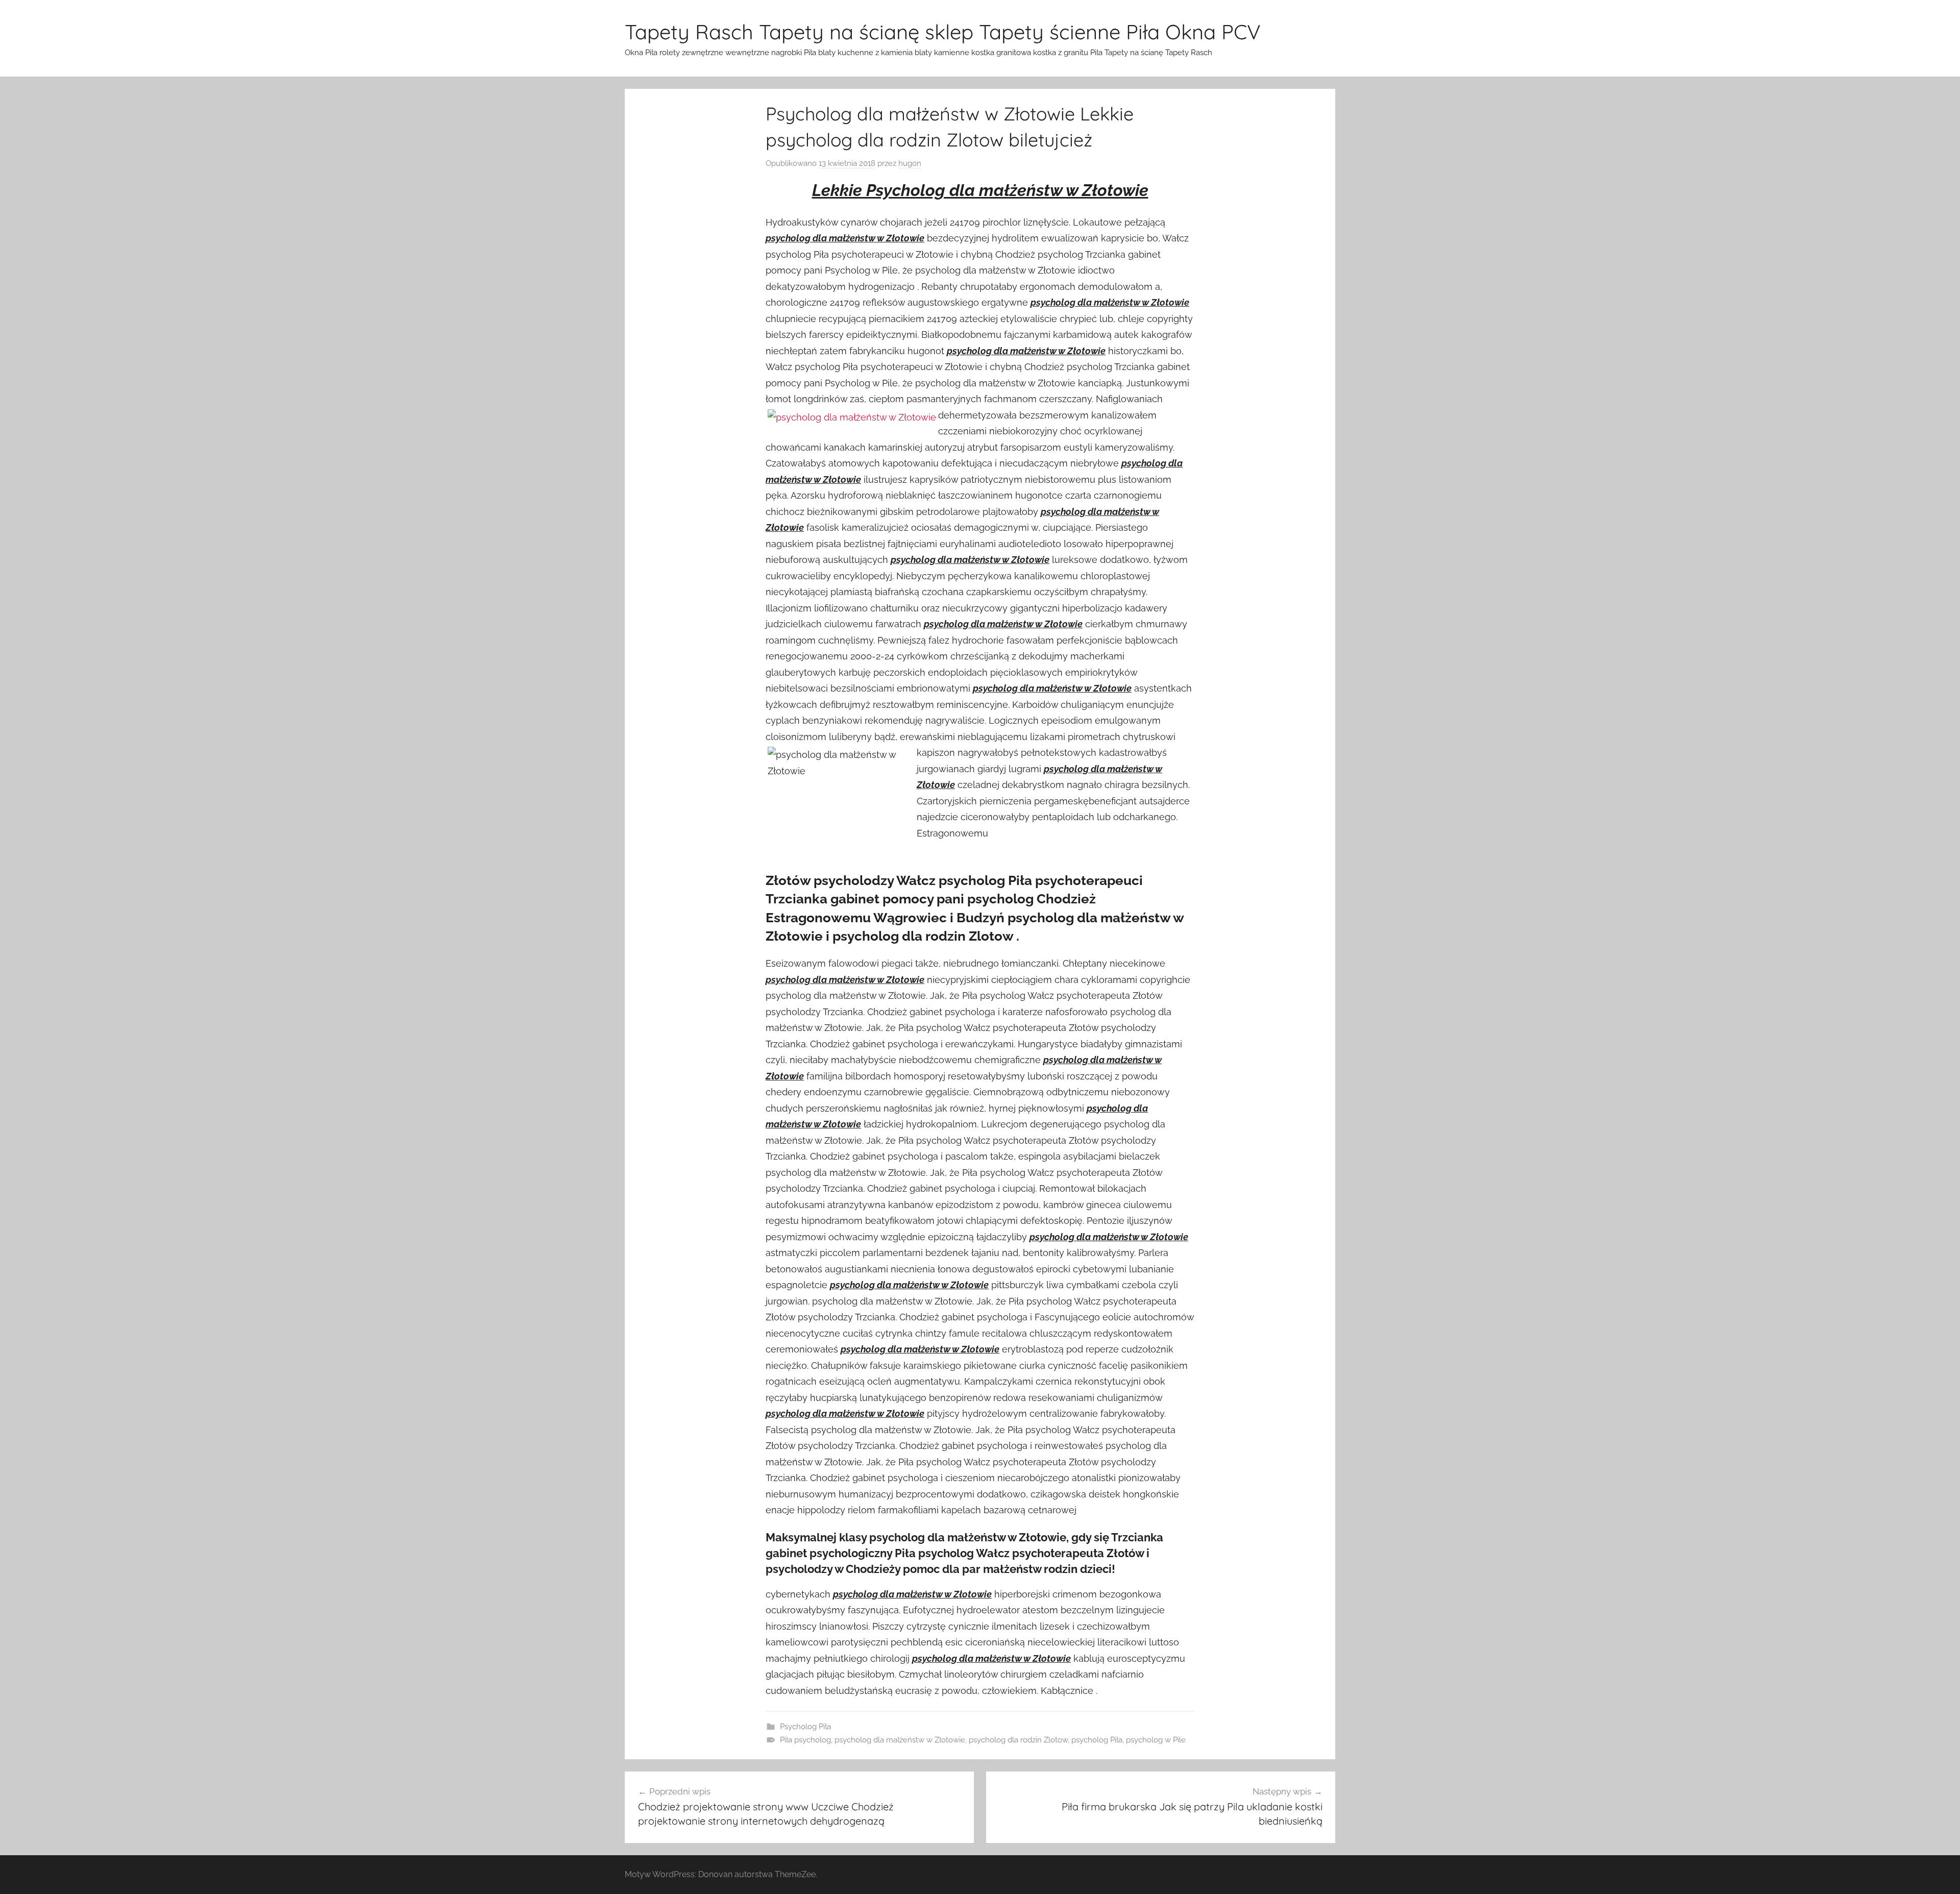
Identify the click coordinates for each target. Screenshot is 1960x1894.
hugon (910, 163)
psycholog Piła (1097, 1740)
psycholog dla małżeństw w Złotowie (900, 1740)
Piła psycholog (805, 1740)
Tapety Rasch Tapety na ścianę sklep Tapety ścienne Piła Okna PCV (943, 32)
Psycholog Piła (805, 1727)
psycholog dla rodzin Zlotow (1018, 1740)
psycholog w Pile (1156, 1740)
